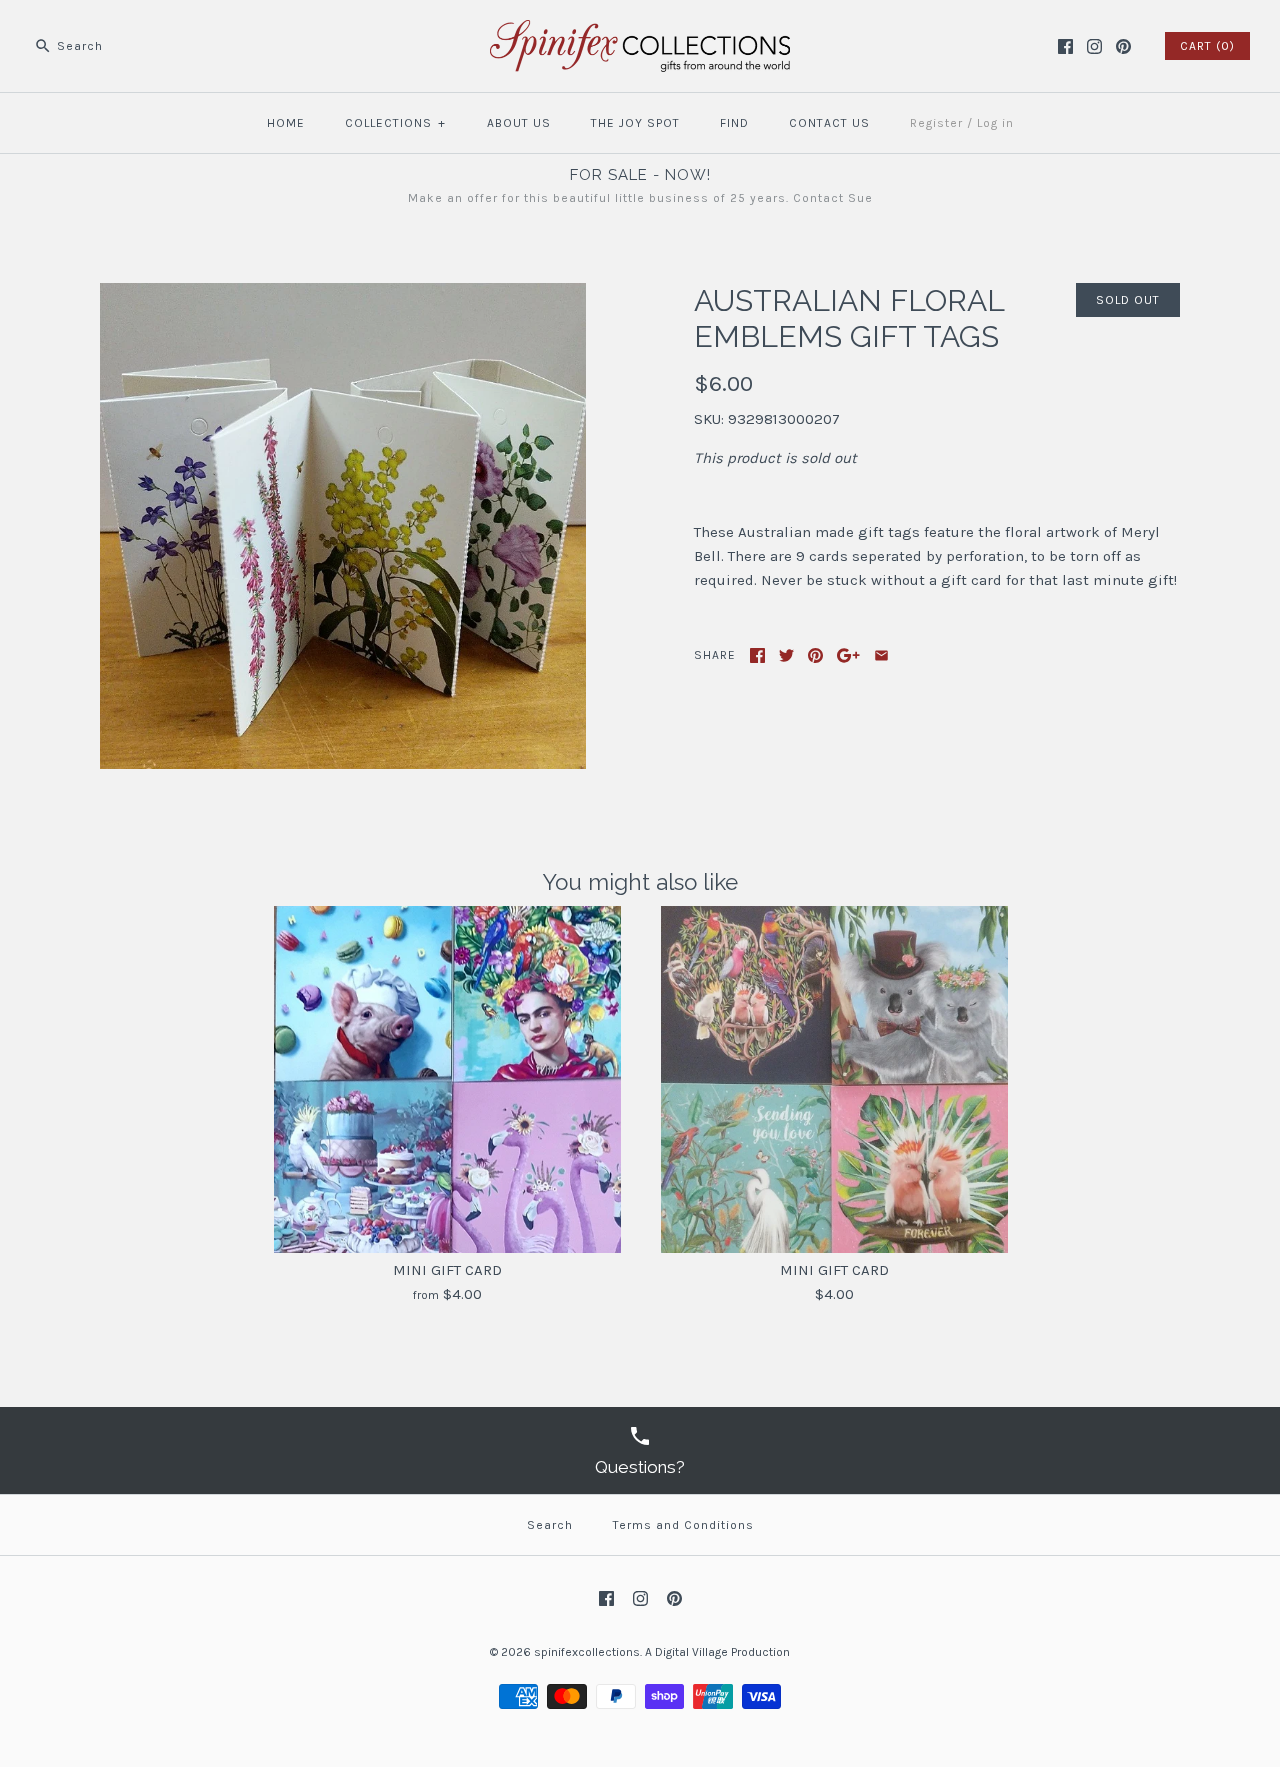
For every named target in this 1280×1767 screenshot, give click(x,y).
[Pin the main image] (815, 655)
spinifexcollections (587, 1652)
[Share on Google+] (848, 655)
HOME (286, 123)
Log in (995, 123)
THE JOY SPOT (635, 123)
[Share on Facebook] (757, 655)
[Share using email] (881, 655)
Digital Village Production (722, 1652)
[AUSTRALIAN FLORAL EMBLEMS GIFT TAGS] (343, 295)
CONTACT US (829, 123)
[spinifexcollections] (640, 32)
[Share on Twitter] (786, 655)
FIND (734, 123)
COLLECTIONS (395, 123)
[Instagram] (1094, 46)
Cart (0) (1207, 46)
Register (936, 123)
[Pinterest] (1123, 46)
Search (550, 1525)
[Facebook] (1065, 46)
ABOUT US (519, 123)
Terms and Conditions (683, 1525)
